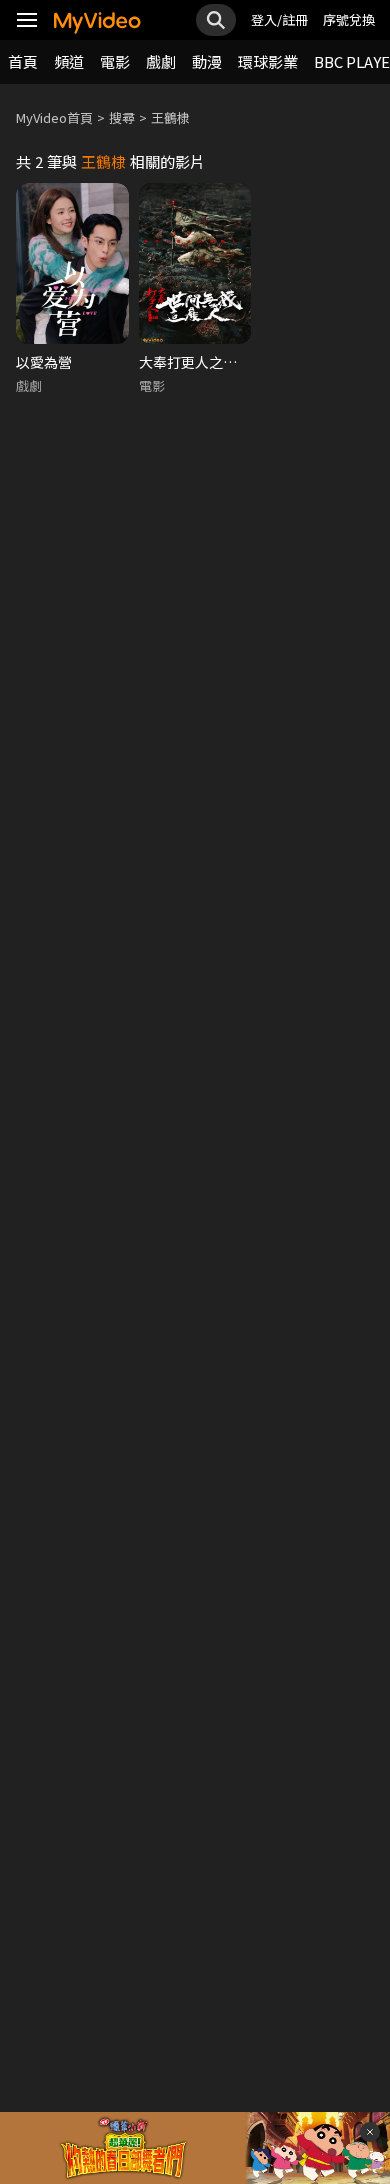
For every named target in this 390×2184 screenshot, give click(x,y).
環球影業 (268, 61)
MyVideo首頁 (54, 117)
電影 (115, 61)
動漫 (207, 61)
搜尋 (122, 117)
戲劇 (161, 61)
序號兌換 (349, 19)
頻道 (69, 61)
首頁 (23, 61)
